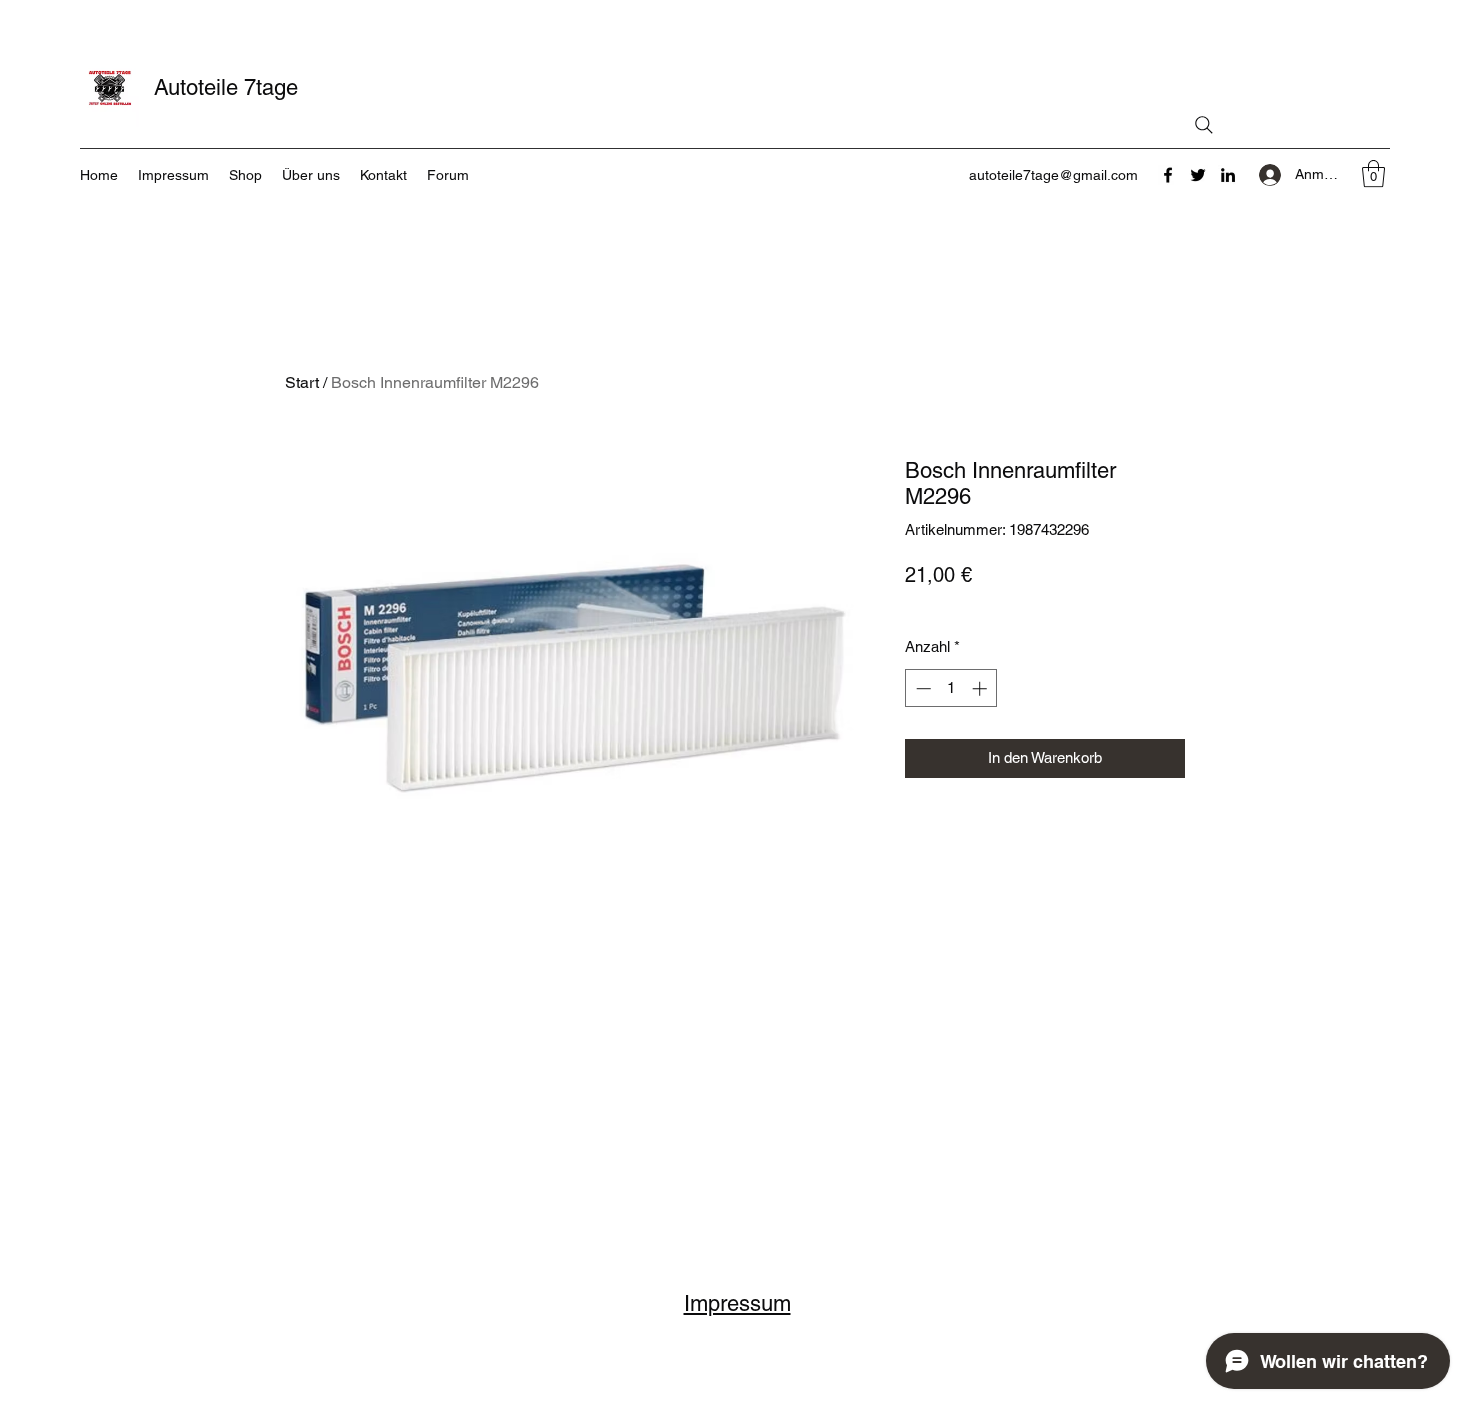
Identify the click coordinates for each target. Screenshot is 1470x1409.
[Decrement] (921, 688)
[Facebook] (1168, 175)
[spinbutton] (951, 688)
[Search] (1204, 125)
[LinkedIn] (1228, 175)
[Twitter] (1198, 175)
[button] (1373, 173)
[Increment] (981, 688)
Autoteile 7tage (226, 87)
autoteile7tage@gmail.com (1053, 175)
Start (302, 382)
